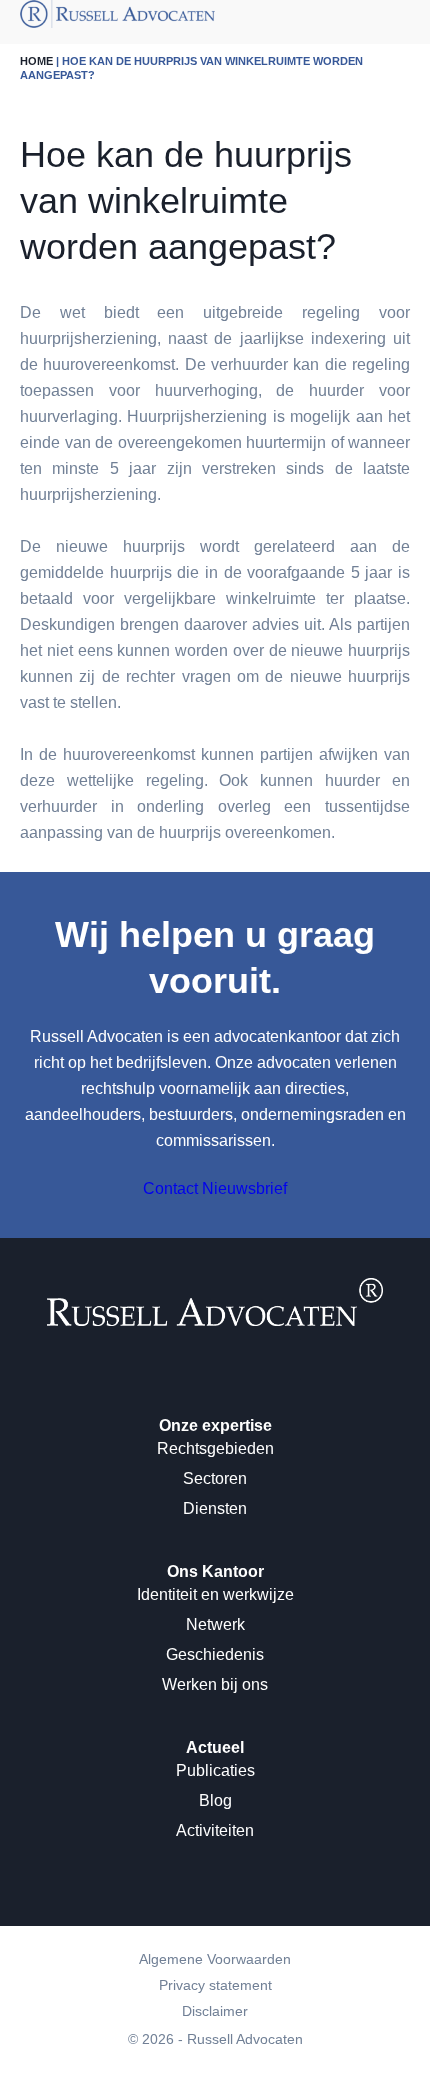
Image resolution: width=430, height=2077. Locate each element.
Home (36, 61)
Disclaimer (215, 2011)
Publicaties (215, 1770)
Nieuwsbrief (244, 1188)
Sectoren (215, 1478)
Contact (170, 1188)
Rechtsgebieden (215, 1448)
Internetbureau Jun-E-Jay (291, 2065)
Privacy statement (215, 1985)
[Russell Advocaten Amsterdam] (215, 1320)
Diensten (215, 1508)
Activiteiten (215, 1830)
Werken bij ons (215, 1684)
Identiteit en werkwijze (215, 1594)
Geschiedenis (215, 1654)
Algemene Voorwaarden (215, 1959)
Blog (215, 1800)
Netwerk (215, 1624)
